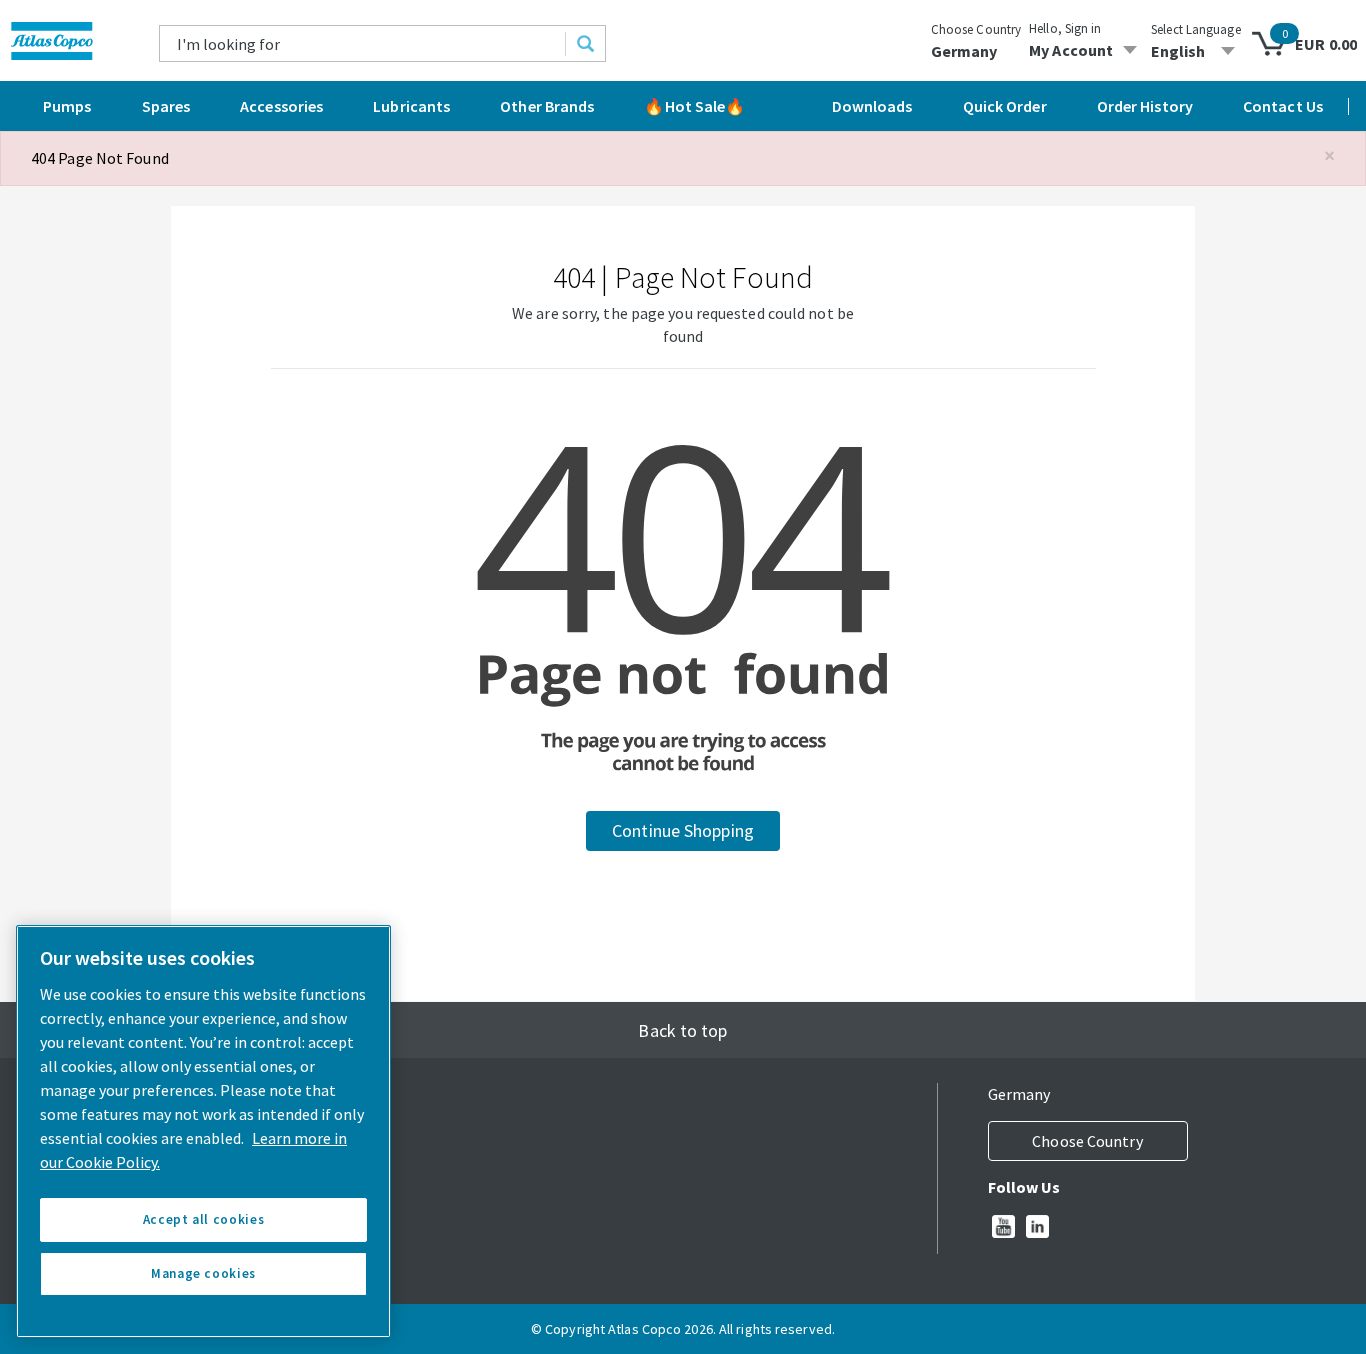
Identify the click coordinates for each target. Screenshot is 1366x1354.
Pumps (67, 106)
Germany (964, 51)
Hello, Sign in (1065, 28)
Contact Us (1283, 106)
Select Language (1196, 29)
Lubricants (411, 106)
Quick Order (1005, 106)
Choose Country (976, 29)
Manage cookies (203, 1273)
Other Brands (547, 106)
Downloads (872, 106)
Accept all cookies (204, 1219)
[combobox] (363, 43)
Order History (1145, 106)
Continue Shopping (683, 830)
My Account (1071, 50)
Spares (166, 106)
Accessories (281, 106)
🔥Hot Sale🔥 (694, 106)
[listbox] (1196, 51)
